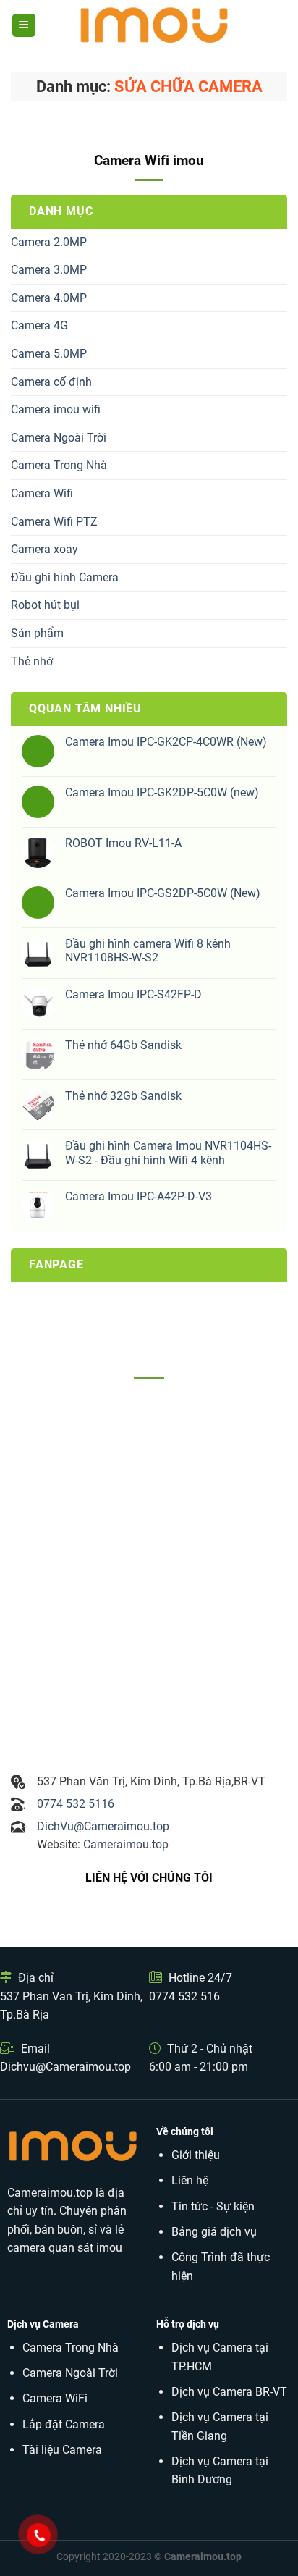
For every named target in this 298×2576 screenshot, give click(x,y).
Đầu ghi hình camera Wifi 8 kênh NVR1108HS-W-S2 (148, 951)
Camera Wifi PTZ (54, 522)
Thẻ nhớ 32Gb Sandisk (123, 1096)
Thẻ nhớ (32, 661)
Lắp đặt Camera (64, 2424)
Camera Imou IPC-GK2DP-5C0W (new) (162, 792)
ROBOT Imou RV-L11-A (123, 843)
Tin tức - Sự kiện (213, 2206)
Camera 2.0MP (49, 242)
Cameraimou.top (126, 1844)
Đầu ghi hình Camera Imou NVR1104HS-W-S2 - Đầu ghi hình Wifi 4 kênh (168, 1153)
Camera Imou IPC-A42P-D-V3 (139, 1196)
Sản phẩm (37, 633)
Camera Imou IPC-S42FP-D (133, 994)
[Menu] (24, 26)
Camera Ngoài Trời (59, 438)
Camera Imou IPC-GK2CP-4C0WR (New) (166, 742)
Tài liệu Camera (62, 2450)
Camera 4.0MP (49, 298)
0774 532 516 (184, 1996)
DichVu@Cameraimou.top (103, 1826)
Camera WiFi (55, 2398)
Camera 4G (39, 325)
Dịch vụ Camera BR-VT (229, 2392)
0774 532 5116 (76, 1804)
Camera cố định (51, 382)
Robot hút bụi (45, 605)
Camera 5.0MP (49, 354)
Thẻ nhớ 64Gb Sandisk (123, 1045)
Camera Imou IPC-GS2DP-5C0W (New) (163, 893)
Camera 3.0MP (49, 270)
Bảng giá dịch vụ (214, 2232)
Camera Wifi (42, 493)
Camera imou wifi (56, 409)
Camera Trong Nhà (59, 465)
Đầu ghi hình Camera (65, 577)
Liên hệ (190, 2180)
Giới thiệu (196, 2155)
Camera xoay (44, 549)
